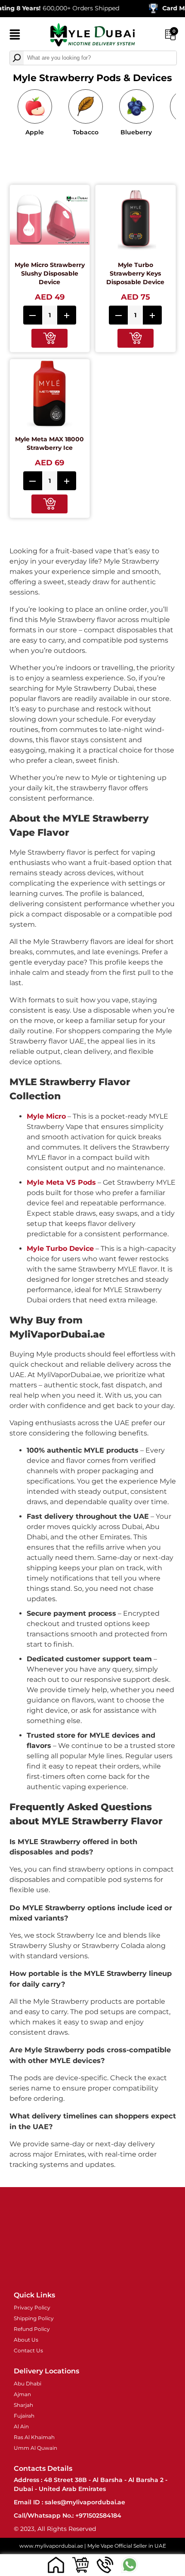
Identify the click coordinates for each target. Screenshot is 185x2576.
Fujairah (24, 2416)
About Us (26, 2340)
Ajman (22, 2394)
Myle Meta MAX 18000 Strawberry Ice (49, 443)
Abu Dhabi (28, 2383)
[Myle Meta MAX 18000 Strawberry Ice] (50, 395)
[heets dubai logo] (92, 36)
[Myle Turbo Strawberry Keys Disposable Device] (136, 221)
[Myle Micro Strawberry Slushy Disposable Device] (50, 221)
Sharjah (23, 2405)
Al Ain (21, 2426)
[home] (56, 2565)
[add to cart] (49, 338)
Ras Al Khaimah (34, 2437)
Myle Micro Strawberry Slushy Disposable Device (50, 273)
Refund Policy (32, 2329)
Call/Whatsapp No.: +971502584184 (68, 2515)
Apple (35, 132)
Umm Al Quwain (35, 2448)
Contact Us (28, 2350)
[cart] (80, 2565)
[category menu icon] (15, 36)
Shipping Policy (34, 2318)
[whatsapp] (129, 2565)
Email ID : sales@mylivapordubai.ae (69, 2502)
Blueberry (136, 132)
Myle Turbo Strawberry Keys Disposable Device (135, 273)
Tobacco (86, 132)
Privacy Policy (32, 2307)
